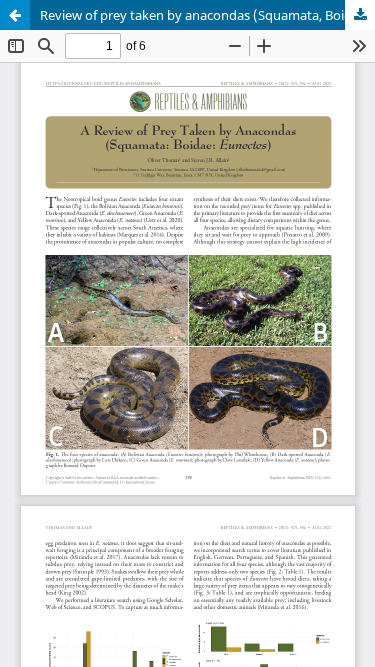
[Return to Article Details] (15, 15)
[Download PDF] (360, 15)
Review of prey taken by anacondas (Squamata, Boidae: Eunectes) (207, 15)
